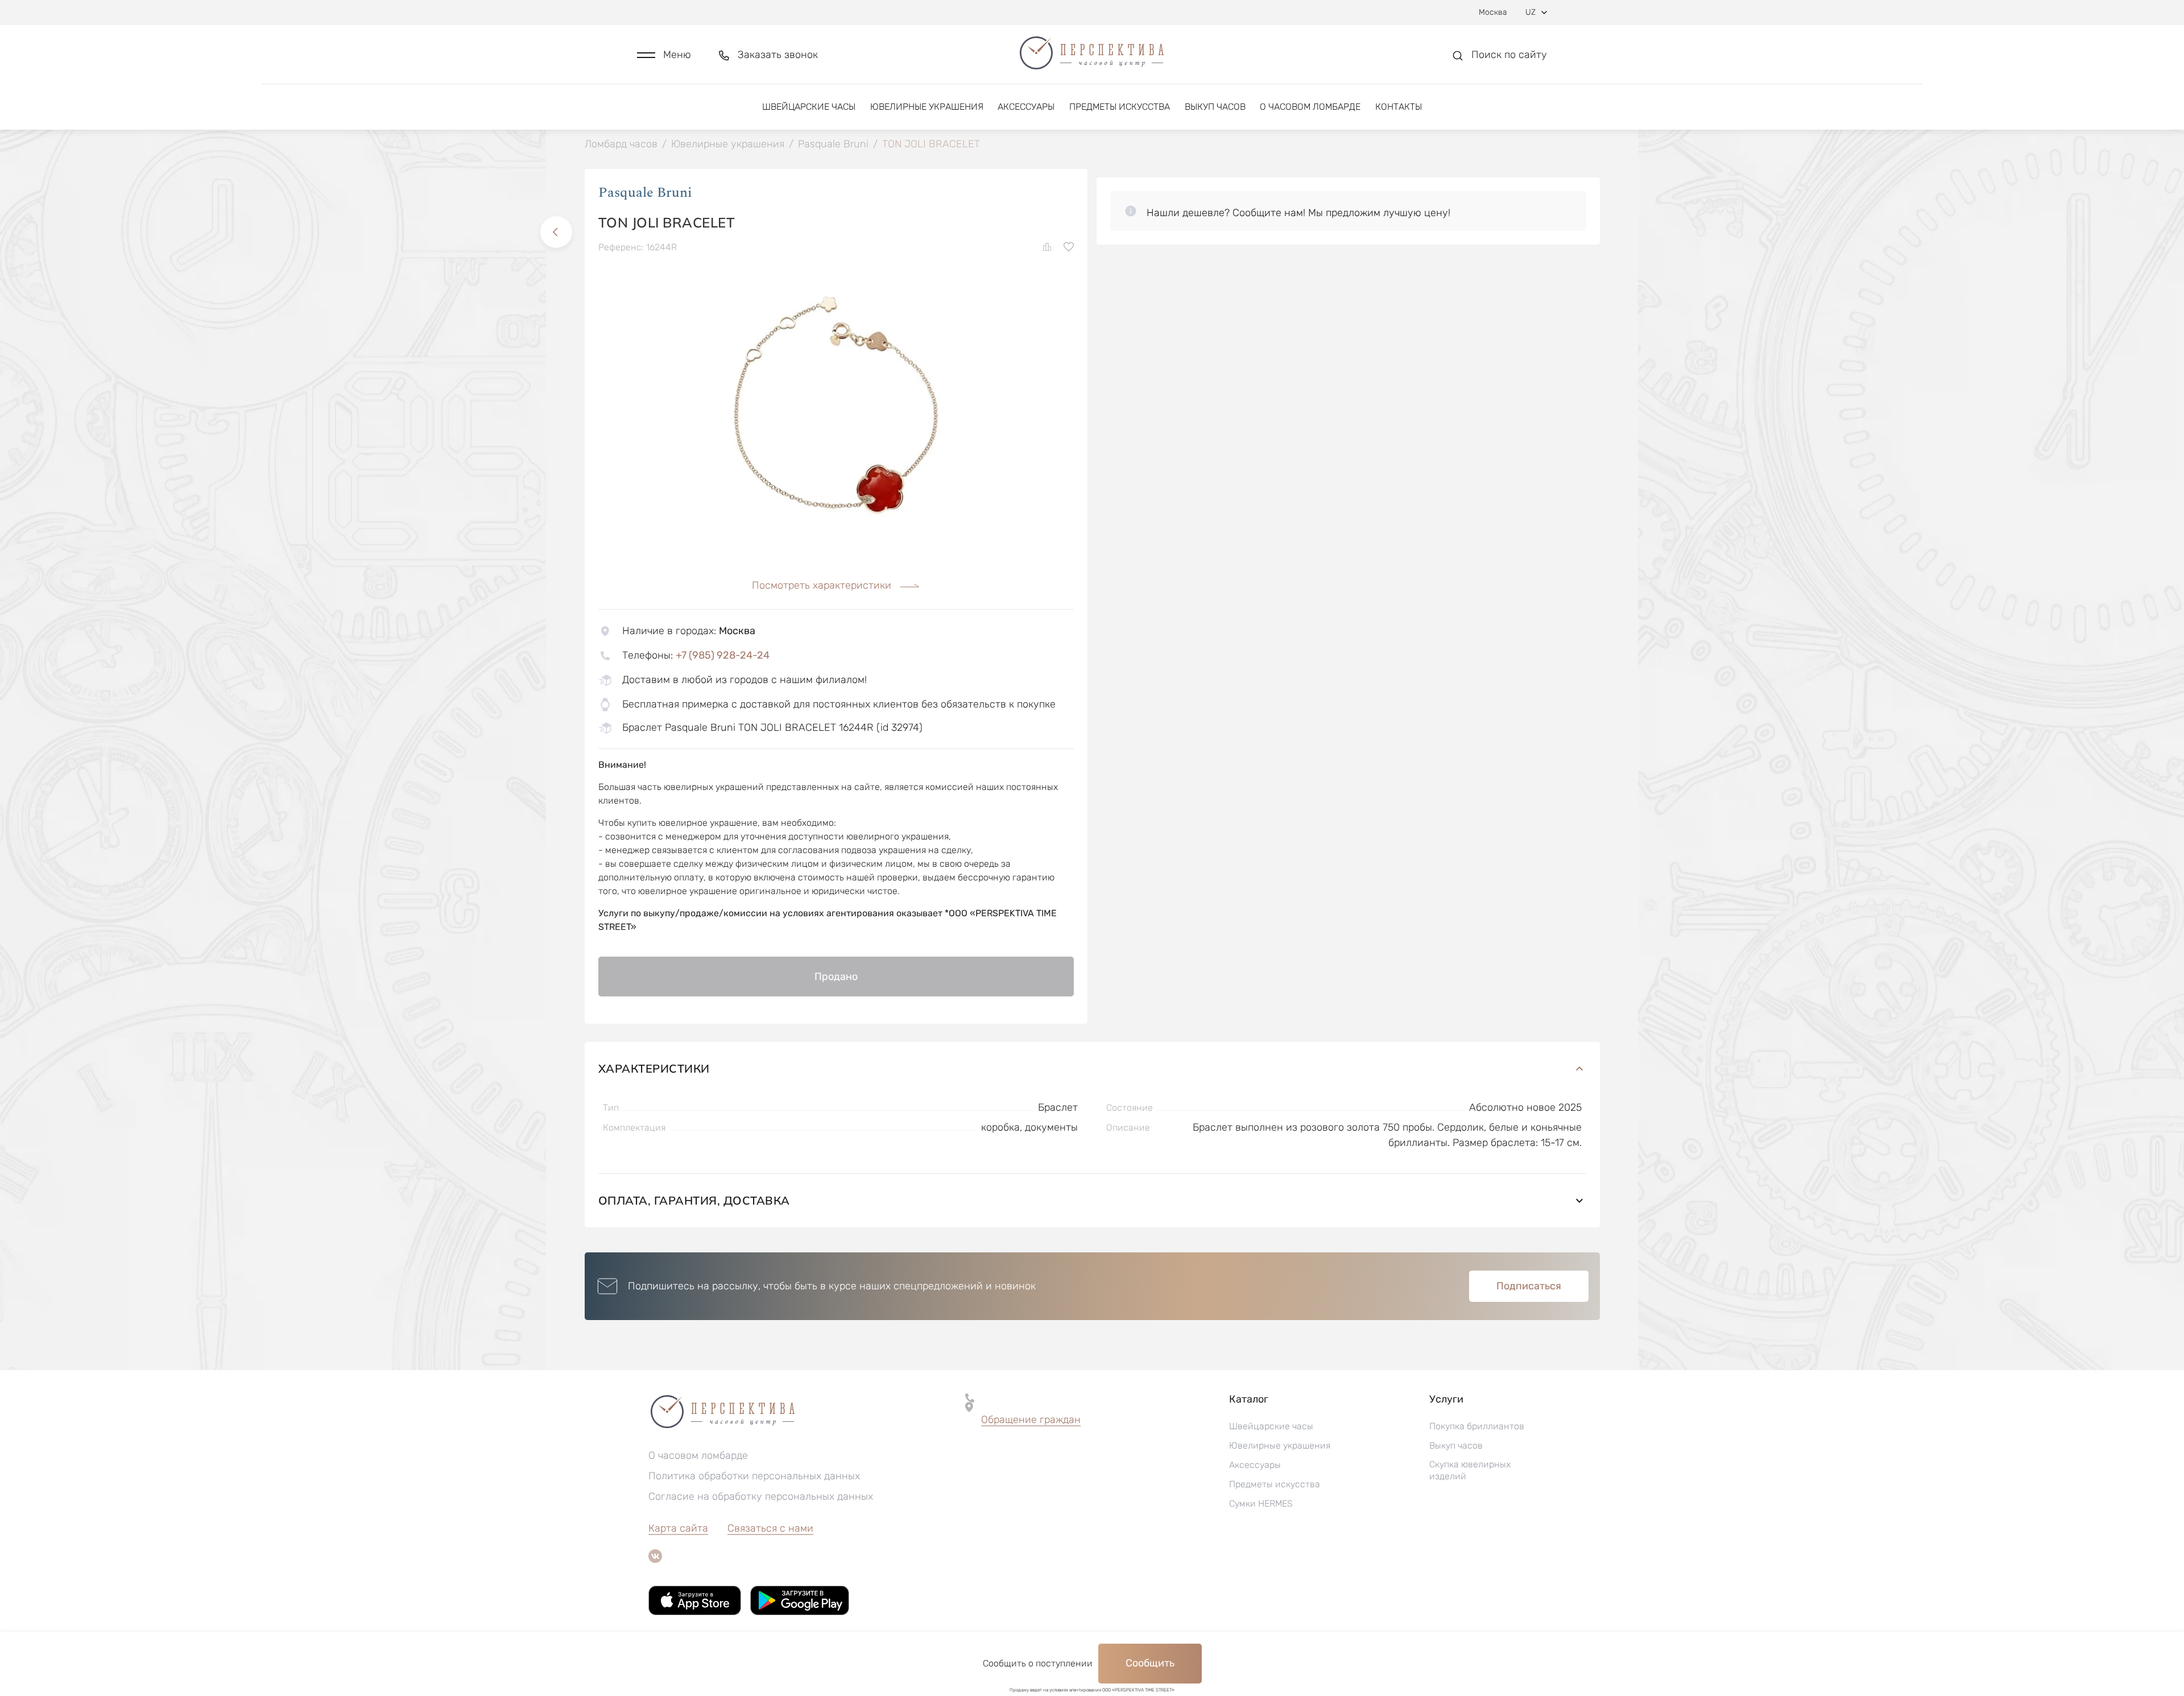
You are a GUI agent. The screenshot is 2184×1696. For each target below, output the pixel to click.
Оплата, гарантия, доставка (694, 1200)
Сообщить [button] (1150, 1663)
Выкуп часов (1215, 107)
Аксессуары (1026, 107)
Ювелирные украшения (927, 107)
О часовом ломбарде (1310, 107)
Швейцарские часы (809, 107)
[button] (664, 55)
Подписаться (1529, 1286)
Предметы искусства (1120, 107)
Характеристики (654, 1068)
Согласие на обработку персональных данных (761, 1496)
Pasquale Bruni (645, 193)
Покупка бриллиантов (1477, 1426)
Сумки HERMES (1261, 1503)
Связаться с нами (770, 1528)
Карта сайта (678, 1528)
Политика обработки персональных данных (754, 1476)
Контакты (1399, 107)
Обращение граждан (1031, 1420)
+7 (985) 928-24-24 (723, 655)
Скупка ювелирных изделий (1470, 1470)
